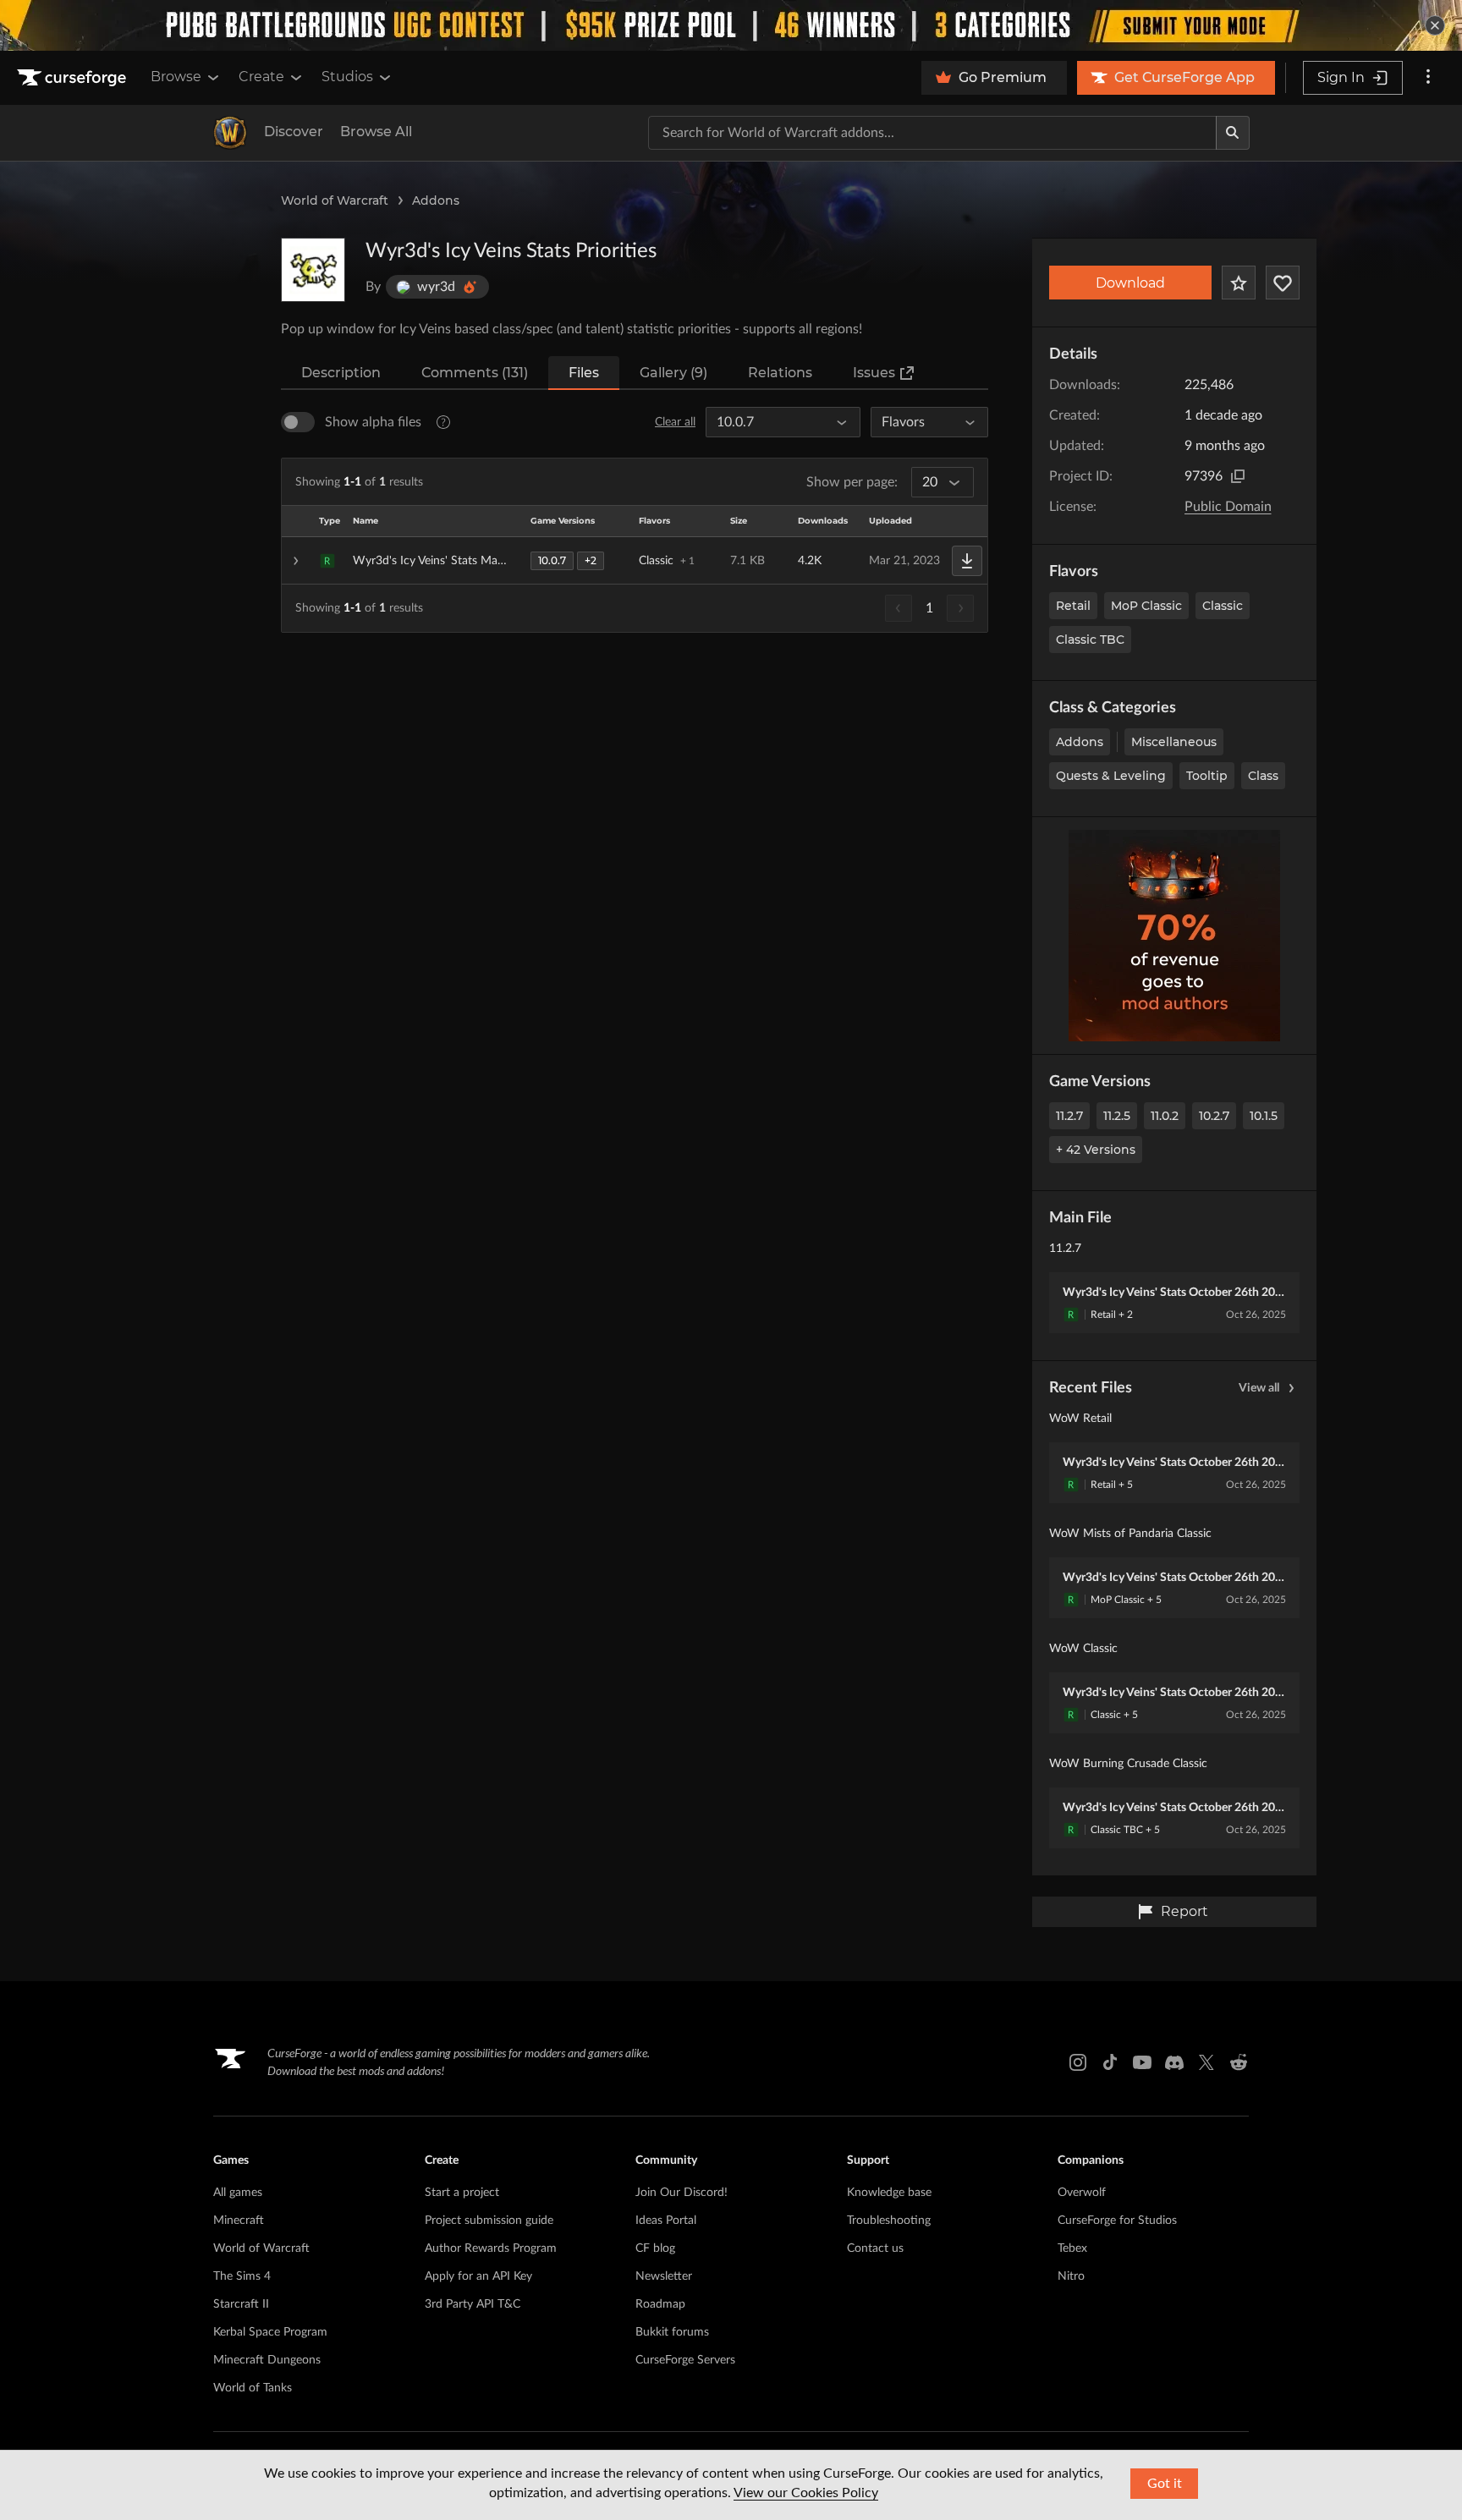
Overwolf (1082, 2193)
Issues (874, 373)
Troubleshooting (889, 2221)
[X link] (1206, 2062)
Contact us (875, 2248)
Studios (347, 77)
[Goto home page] (74, 78)
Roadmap (660, 2304)
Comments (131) (475, 373)
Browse (176, 77)
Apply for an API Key (478, 2276)
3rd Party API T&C (473, 2304)
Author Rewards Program (491, 2248)
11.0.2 (1165, 1116)
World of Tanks (253, 2388)
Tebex (1072, 2248)
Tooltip (1207, 776)
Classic (1223, 606)
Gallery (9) (673, 373)
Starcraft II (241, 2304)
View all (1259, 1388)
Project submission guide (489, 2221)
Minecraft (239, 2221)
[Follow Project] (1283, 283)
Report (1184, 1911)
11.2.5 (1117, 1116)
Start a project (462, 2193)
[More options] (1428, 78)
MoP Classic (1146, 606)
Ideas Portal (666, 2221)
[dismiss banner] (1435, 25)
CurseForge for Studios (1117, 2221)
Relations (780, 373)
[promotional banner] (731, 25)
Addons (436, 200)
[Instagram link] (1078, 2062)
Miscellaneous (1174, 742)
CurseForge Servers (685, 2360)
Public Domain (1228, 507)
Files (584, 373)
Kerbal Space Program (270, 2332)
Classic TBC (1090, 640)
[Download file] (967, 561)
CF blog (655, 2248)
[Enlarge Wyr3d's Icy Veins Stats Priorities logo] (313, 270)
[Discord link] (1174, 2062)
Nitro (1071, 2276)
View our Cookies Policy (806, 2493)
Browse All (376, 132)
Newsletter (664, 2276)
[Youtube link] (1142, 2062)
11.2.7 (1069, 1116)
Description (341, 373)
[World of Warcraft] (230, 133)
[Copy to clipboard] (1238, 476)
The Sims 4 (242, 2276)
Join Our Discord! (682, 2193)
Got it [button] (1165, 2484)
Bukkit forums (672, 2332)
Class (1263, 776)
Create (261, 77)
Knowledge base (889, 2193)
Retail (1073, 606)
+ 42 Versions (1096, 1150)
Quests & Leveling (1111, 776)
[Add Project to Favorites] (1239, 283)
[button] (635, 561)
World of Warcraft (335, 200)
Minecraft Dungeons (267, 2360)
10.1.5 (1264, 1116)
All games (238, 2193)
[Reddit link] (1239, 2062)
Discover (294, 132)
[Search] (1233, 133)
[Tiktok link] (1110, 2062)
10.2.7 (1214, 1116)
